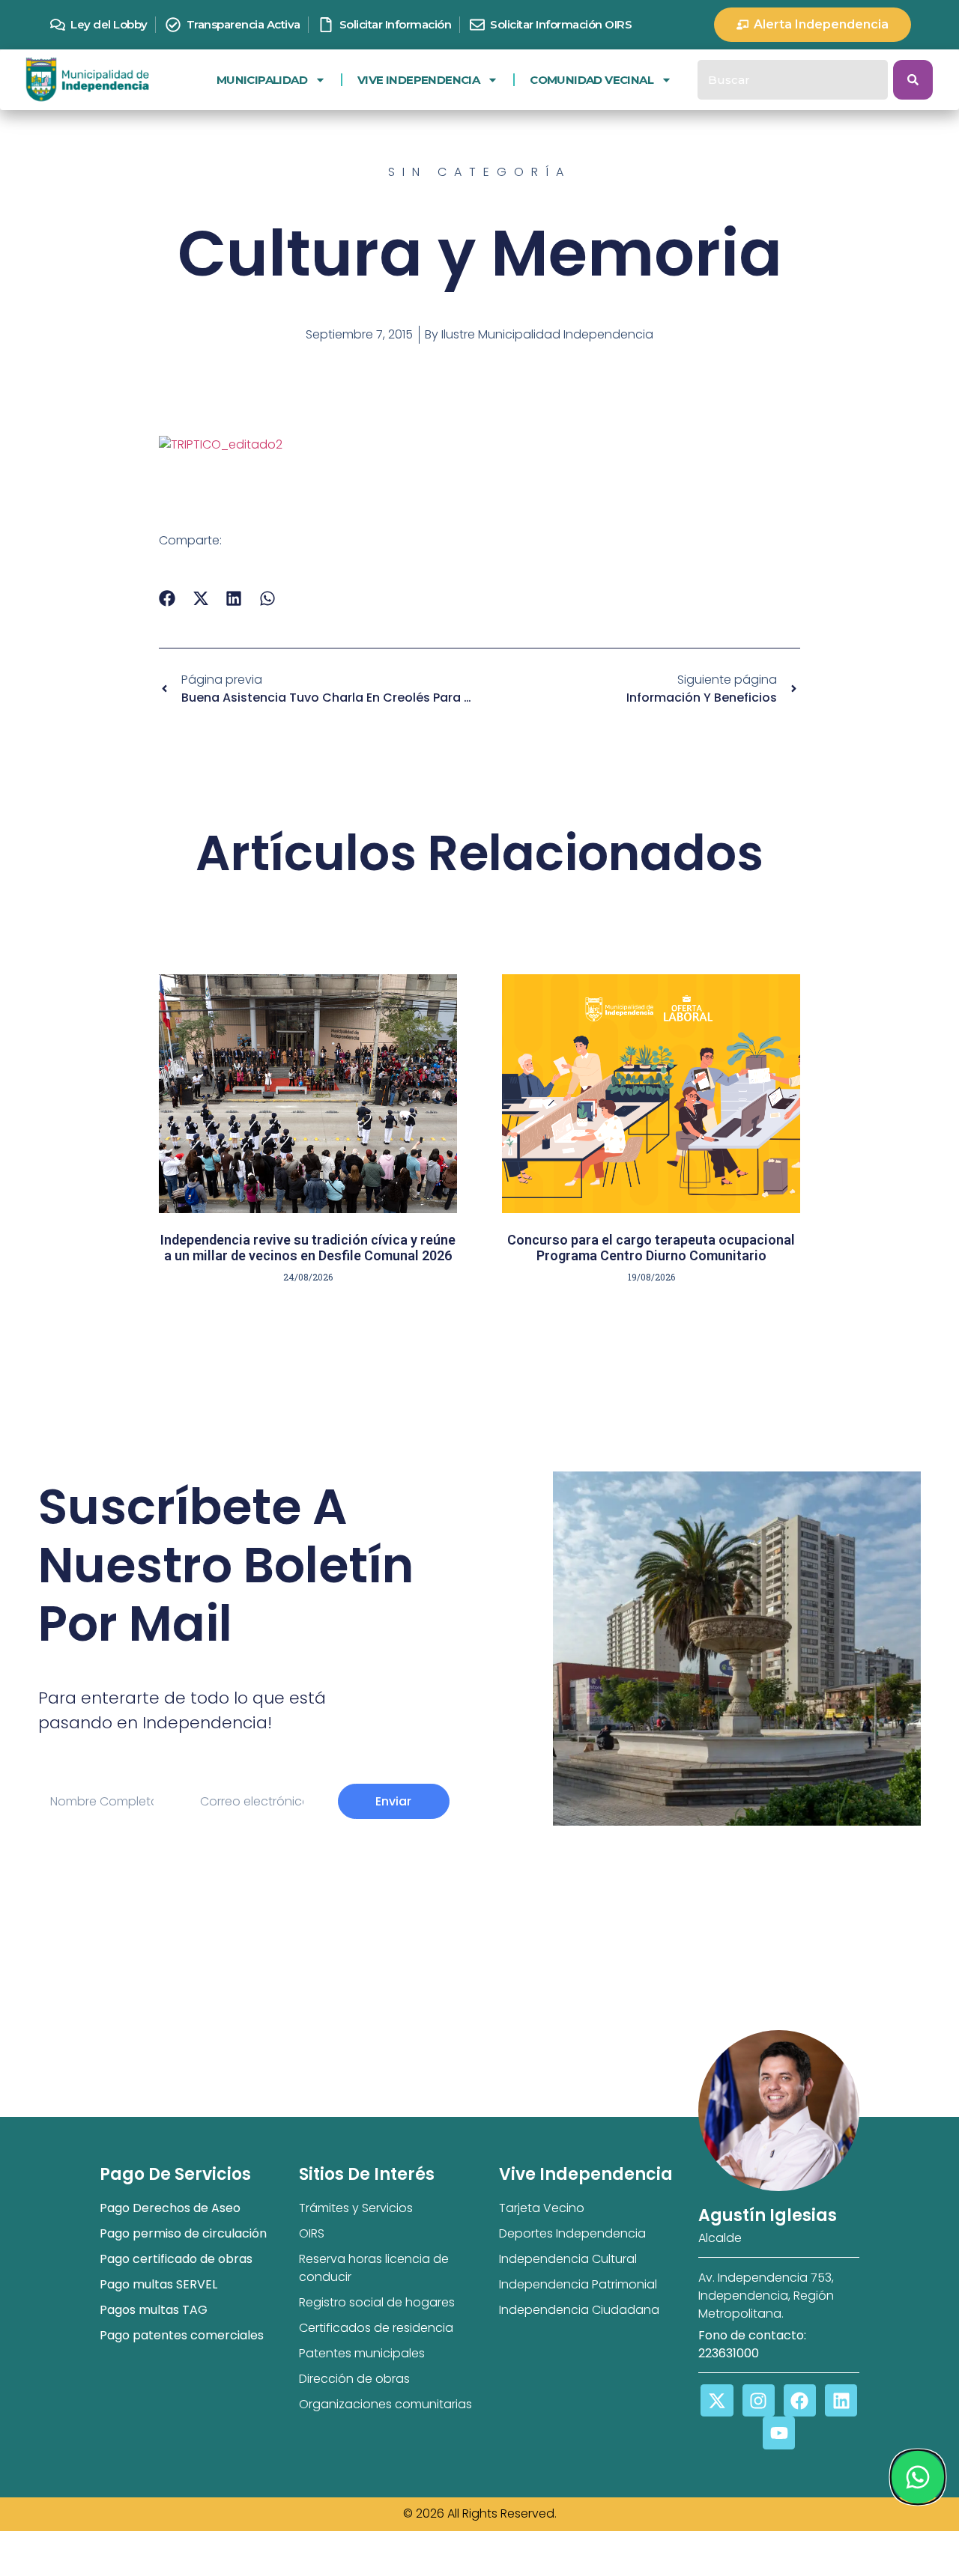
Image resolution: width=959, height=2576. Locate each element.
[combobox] (793, 80)
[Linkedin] (841, 2400)
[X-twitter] (717, 2400)
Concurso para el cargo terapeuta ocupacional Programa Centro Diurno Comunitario (651, 1248)
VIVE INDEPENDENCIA (418, 80)
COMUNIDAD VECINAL (592, 80)
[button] (167, 599)
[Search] (913, 80)
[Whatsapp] (917, 2477)
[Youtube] (779, 2433)
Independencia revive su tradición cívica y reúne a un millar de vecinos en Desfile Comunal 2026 (308, 1248)
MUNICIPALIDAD (262, 80)
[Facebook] (800, 2400)
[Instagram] (759, 2400)
